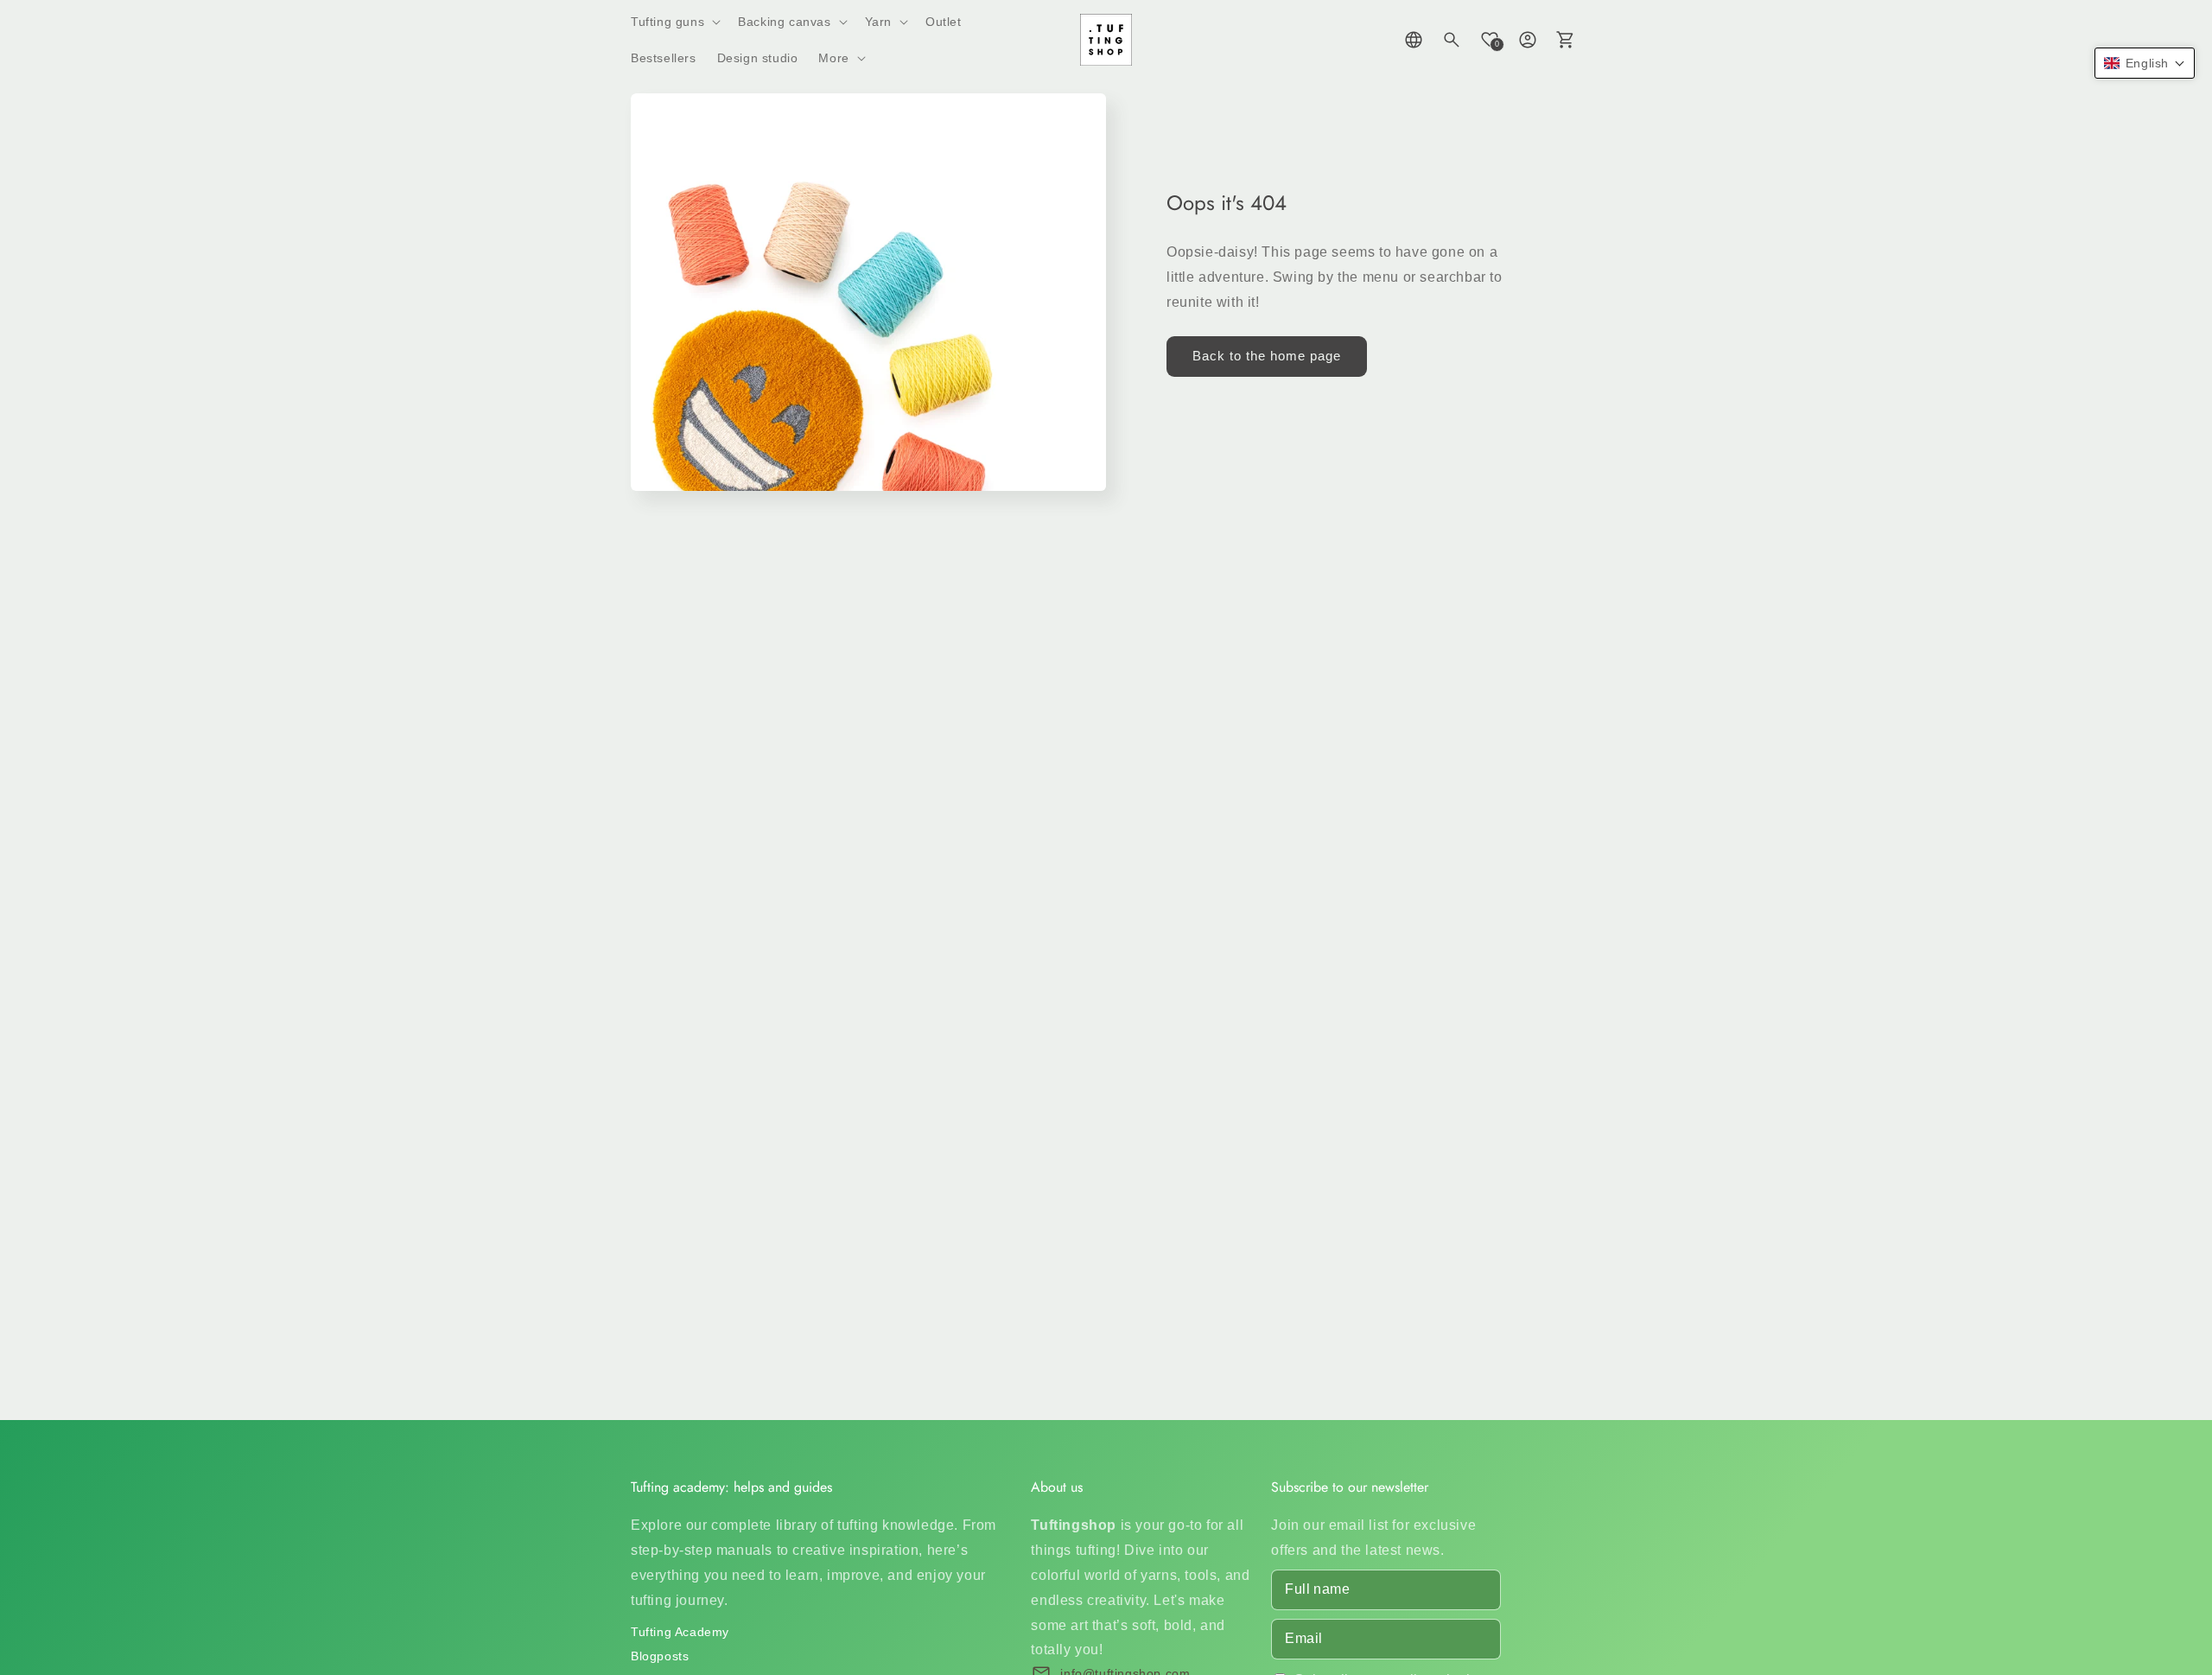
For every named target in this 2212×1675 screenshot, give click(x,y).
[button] (674, 22)
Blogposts (660, 1656)
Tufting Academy (680, 1632)
